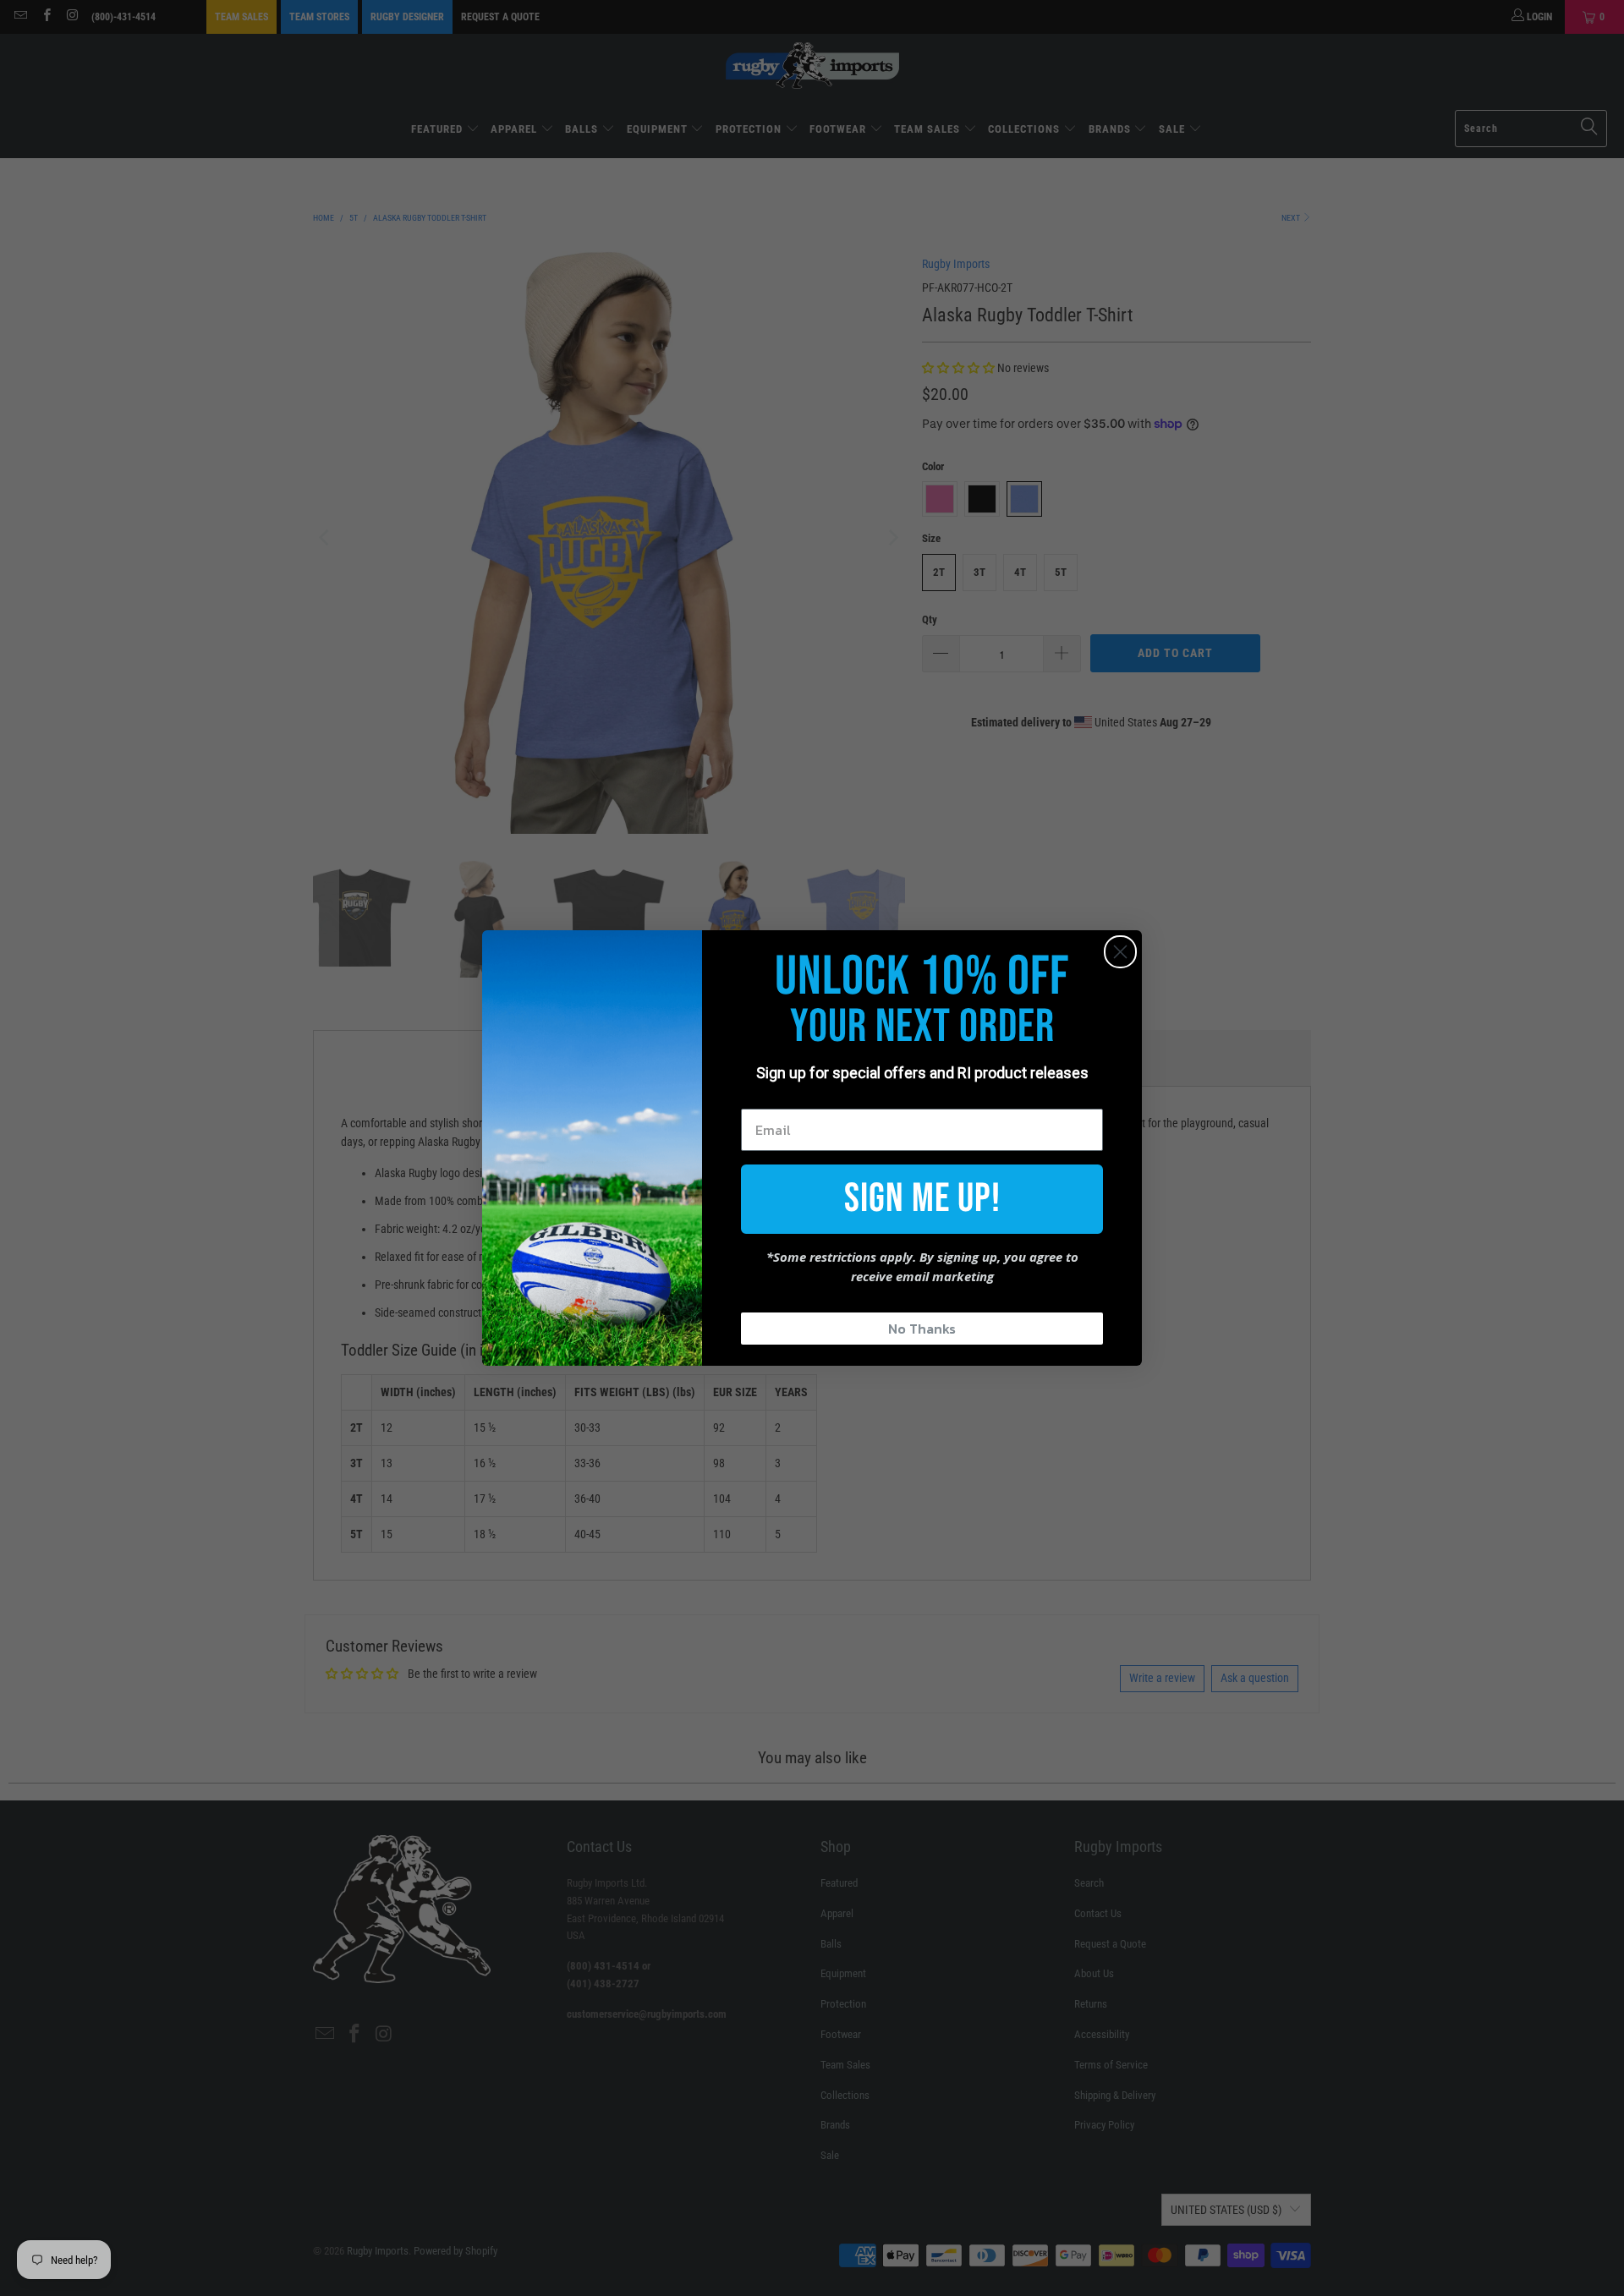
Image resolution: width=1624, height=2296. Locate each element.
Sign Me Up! (922, 1199)
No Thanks (922, 1329)
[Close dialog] (1120, 952)
